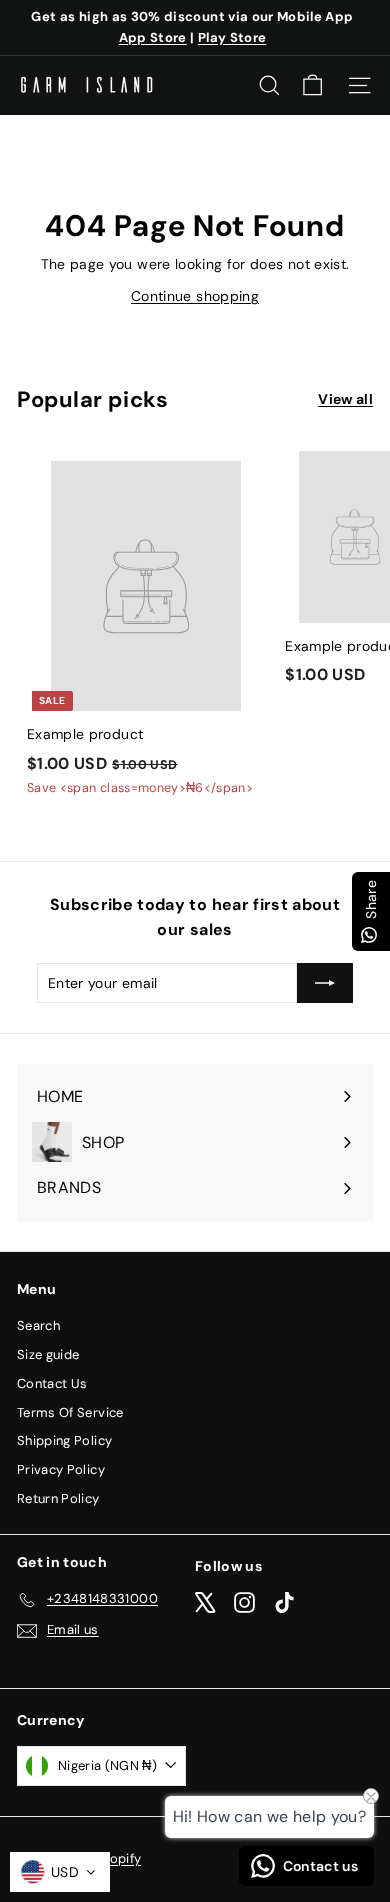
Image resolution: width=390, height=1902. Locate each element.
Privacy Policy (61, 1469)
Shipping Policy (64, 1440)
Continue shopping (195, 296)
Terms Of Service (70, 1412)
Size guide (48, 1354)
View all (345, 399)
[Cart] (312, 85)
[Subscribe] (325, 983)
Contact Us (52, 1383)
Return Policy (58, 1498)
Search (38, 1325)
